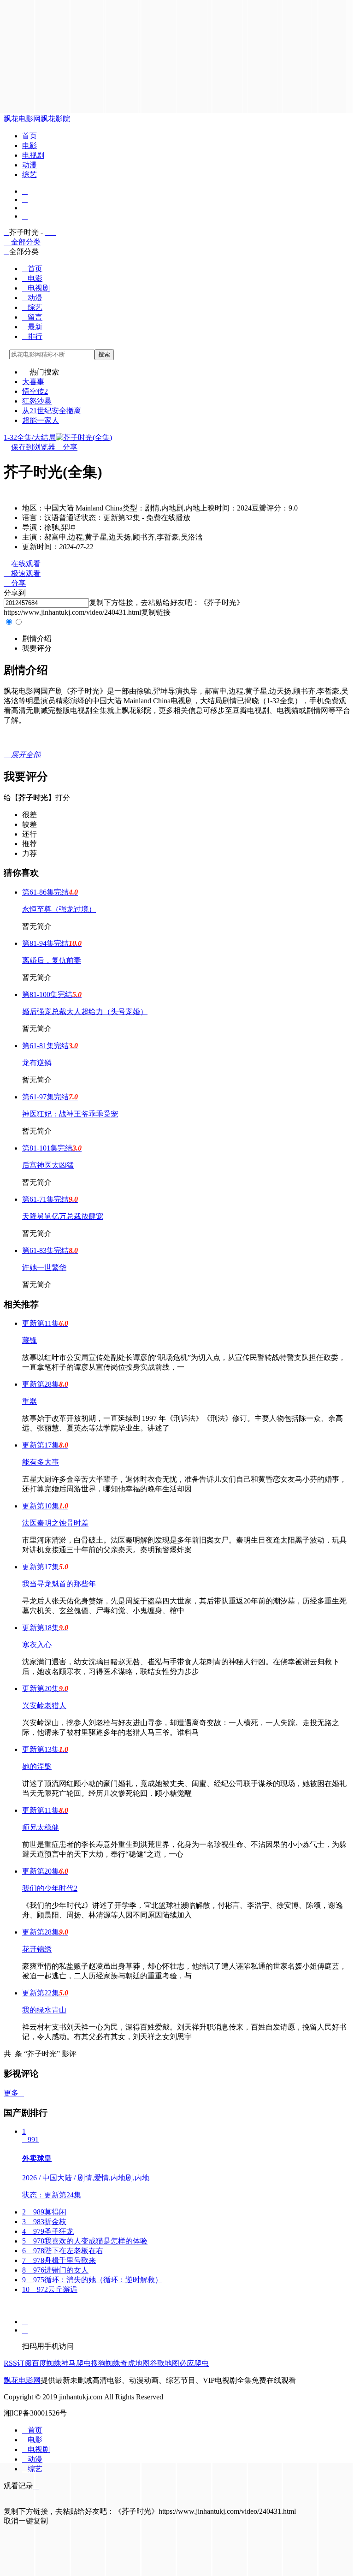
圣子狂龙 (48, 2231)
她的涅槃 (37, 1766)
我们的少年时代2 (50, 1888)
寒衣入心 (37, 1645)
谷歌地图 (165, 2363)
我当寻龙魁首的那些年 (59, 1584)
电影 (29, 145)
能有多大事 (41, 1462)
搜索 (104, 354)
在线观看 (22, 564)
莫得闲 (44, 2212)
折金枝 (44, 2222)
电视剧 (33, 155)
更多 (14, 2093)
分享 (66, 447)
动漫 (29, 165)
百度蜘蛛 (47, 2363)
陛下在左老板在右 (63, 2251)
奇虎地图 (135, 2363)
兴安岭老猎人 (44, 1706)
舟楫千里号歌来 (59, 2260)
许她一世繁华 (44, 1267)
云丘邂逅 (50, 2289)
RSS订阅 (18, 2363)
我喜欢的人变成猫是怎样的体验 (85, 2241)
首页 (29, 136)
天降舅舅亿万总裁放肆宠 (63, 1216)
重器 (29, 1401)
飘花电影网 (22, 119)
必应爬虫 (194, 2363)
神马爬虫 (76, 2363)
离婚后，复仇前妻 (52, 960)
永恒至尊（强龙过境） (59, 909)
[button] (37, 638)
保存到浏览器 (33, 447)
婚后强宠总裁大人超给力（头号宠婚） (85, 1012)
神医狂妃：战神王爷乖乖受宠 (70, 1114)
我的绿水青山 (44, 2010)
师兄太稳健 (41, 1827)
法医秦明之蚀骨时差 (55, 1523)
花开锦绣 (37, 1949)
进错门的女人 (55, 2270)
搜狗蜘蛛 (106, 2363)
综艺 (29, 175)
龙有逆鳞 (37, 1063)
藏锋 (29, 1340)
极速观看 (22, 573)
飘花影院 (55, 119)
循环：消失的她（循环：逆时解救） (92, 2280)
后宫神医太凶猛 (48, 1165)
